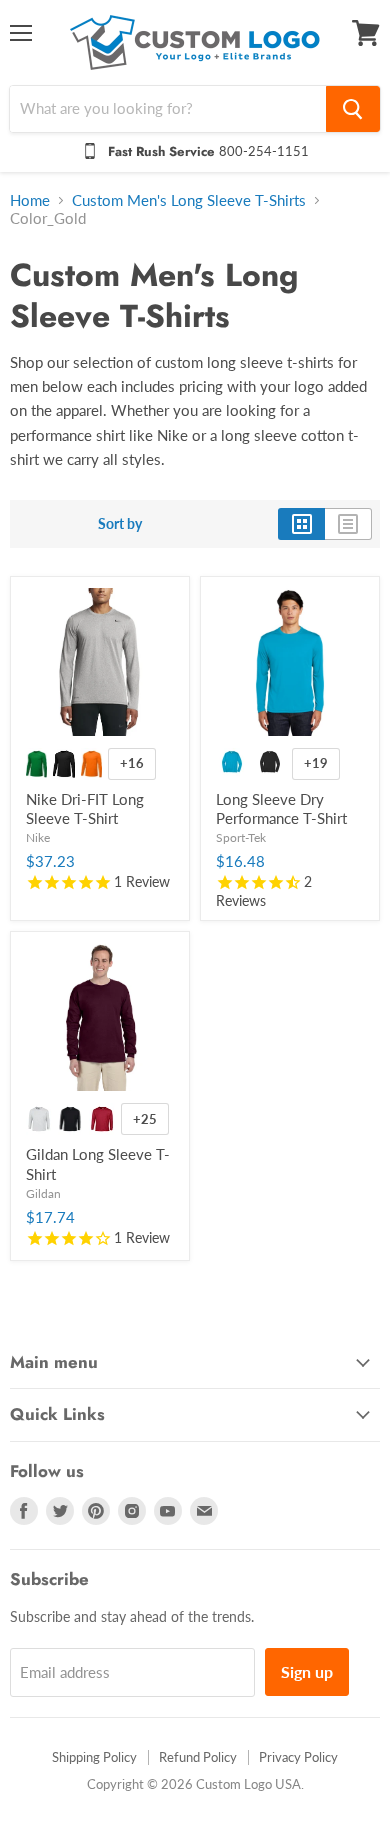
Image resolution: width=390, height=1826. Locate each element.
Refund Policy (198, 1757)
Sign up (307, 1671)
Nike (38, 837)
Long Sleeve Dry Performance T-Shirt (281, 809)
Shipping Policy (94, 1757)
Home (30, 200)
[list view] (348, 524)
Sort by (120, 524)
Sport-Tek (241, 837)
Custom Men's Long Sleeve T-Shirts (189, 200)
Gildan (43, 1193)
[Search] (353, 109)
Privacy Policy (298, 1757)
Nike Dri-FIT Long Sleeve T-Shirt (85, 809)
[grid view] (301, 524)
